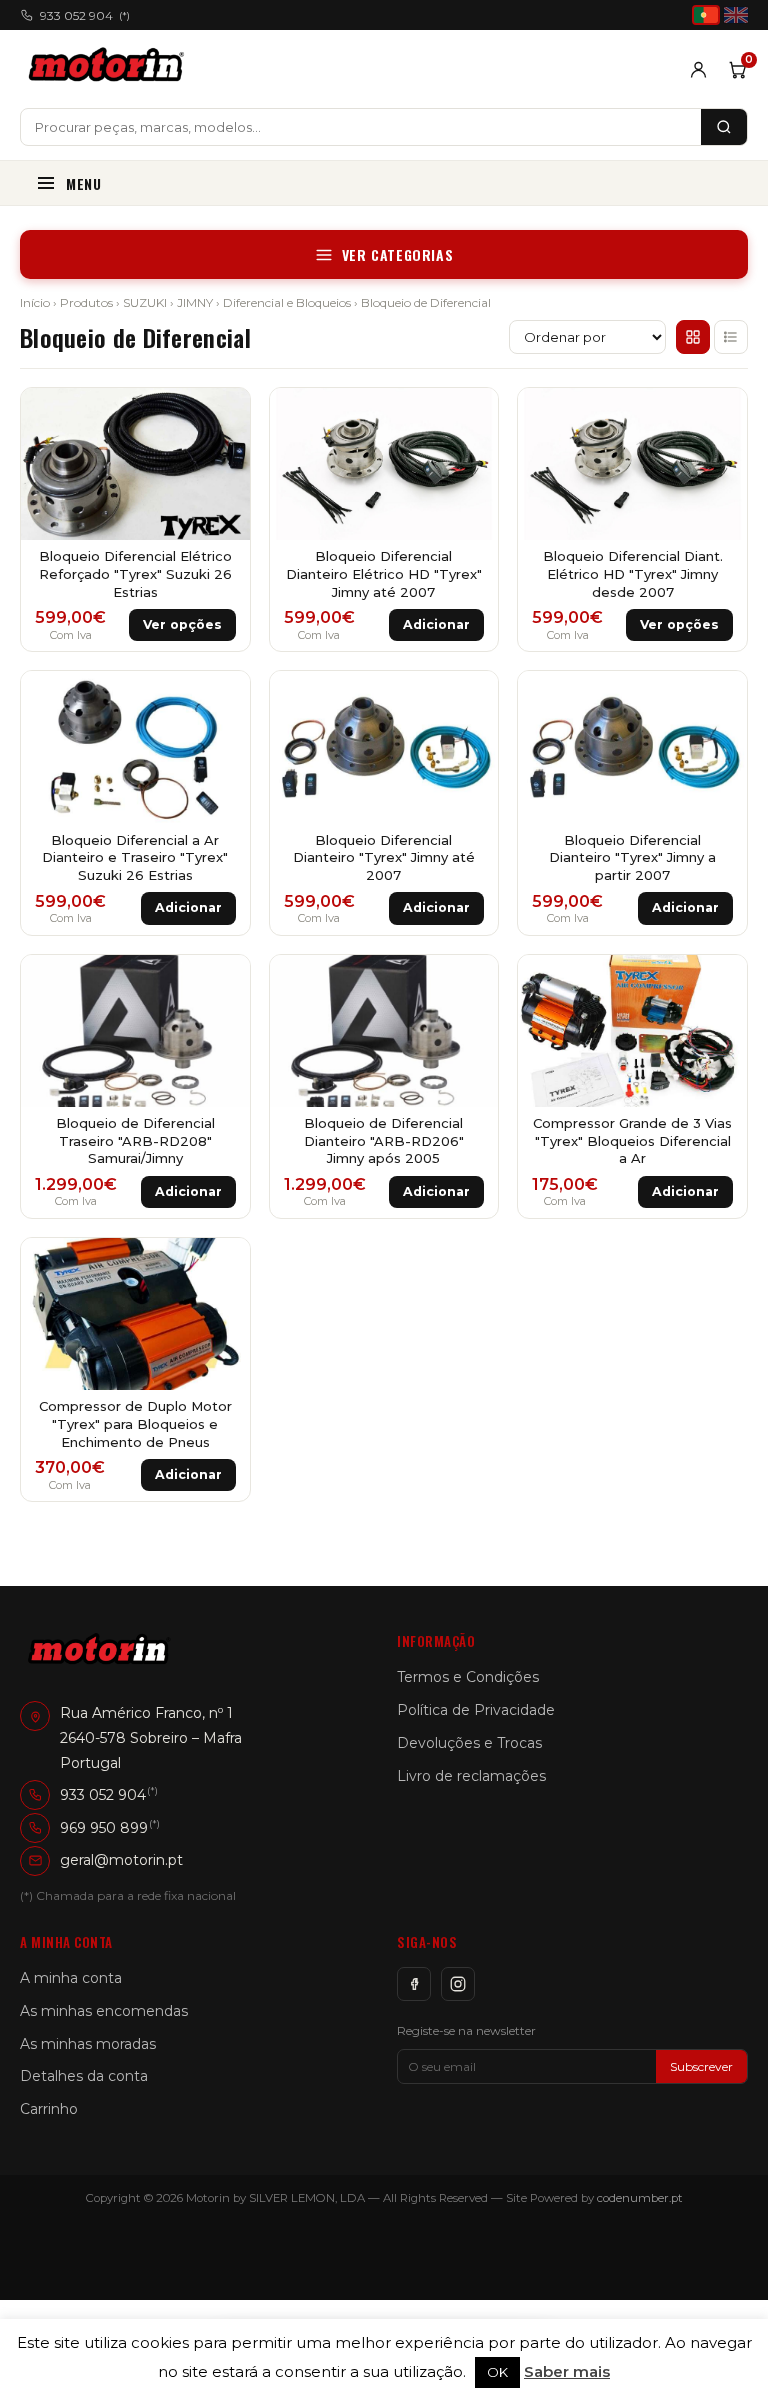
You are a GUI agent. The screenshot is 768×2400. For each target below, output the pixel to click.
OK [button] (497, 2372)
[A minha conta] (698, 69)
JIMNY (195, 302)
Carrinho (49, 2109)
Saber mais (567, 2371)
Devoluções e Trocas (469, 1743)
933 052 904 (85, 15)
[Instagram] (458, 1984)
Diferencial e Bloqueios (287, 302)
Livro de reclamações (471, 1776)
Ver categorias (397, 254)
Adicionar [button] (436, 624)
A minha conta (71, 1978)
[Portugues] (706, 15)
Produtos (86, 302)
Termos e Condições (468, 1677)
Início (35, 302)
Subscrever (701, 2066)
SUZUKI (145, 302)
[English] (736, 15)
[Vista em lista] (731, 337)
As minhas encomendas (104, 2011)
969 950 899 (104, 1827)
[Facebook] (414, 1984)
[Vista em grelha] (693, 337)
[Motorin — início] (110, 69)
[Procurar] (724, 127)
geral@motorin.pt (121, 1860)
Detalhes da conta (84, 2076)
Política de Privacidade (476, 1710)
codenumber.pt (640, 2198)
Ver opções (182, 624)
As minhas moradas (88, 2044)
